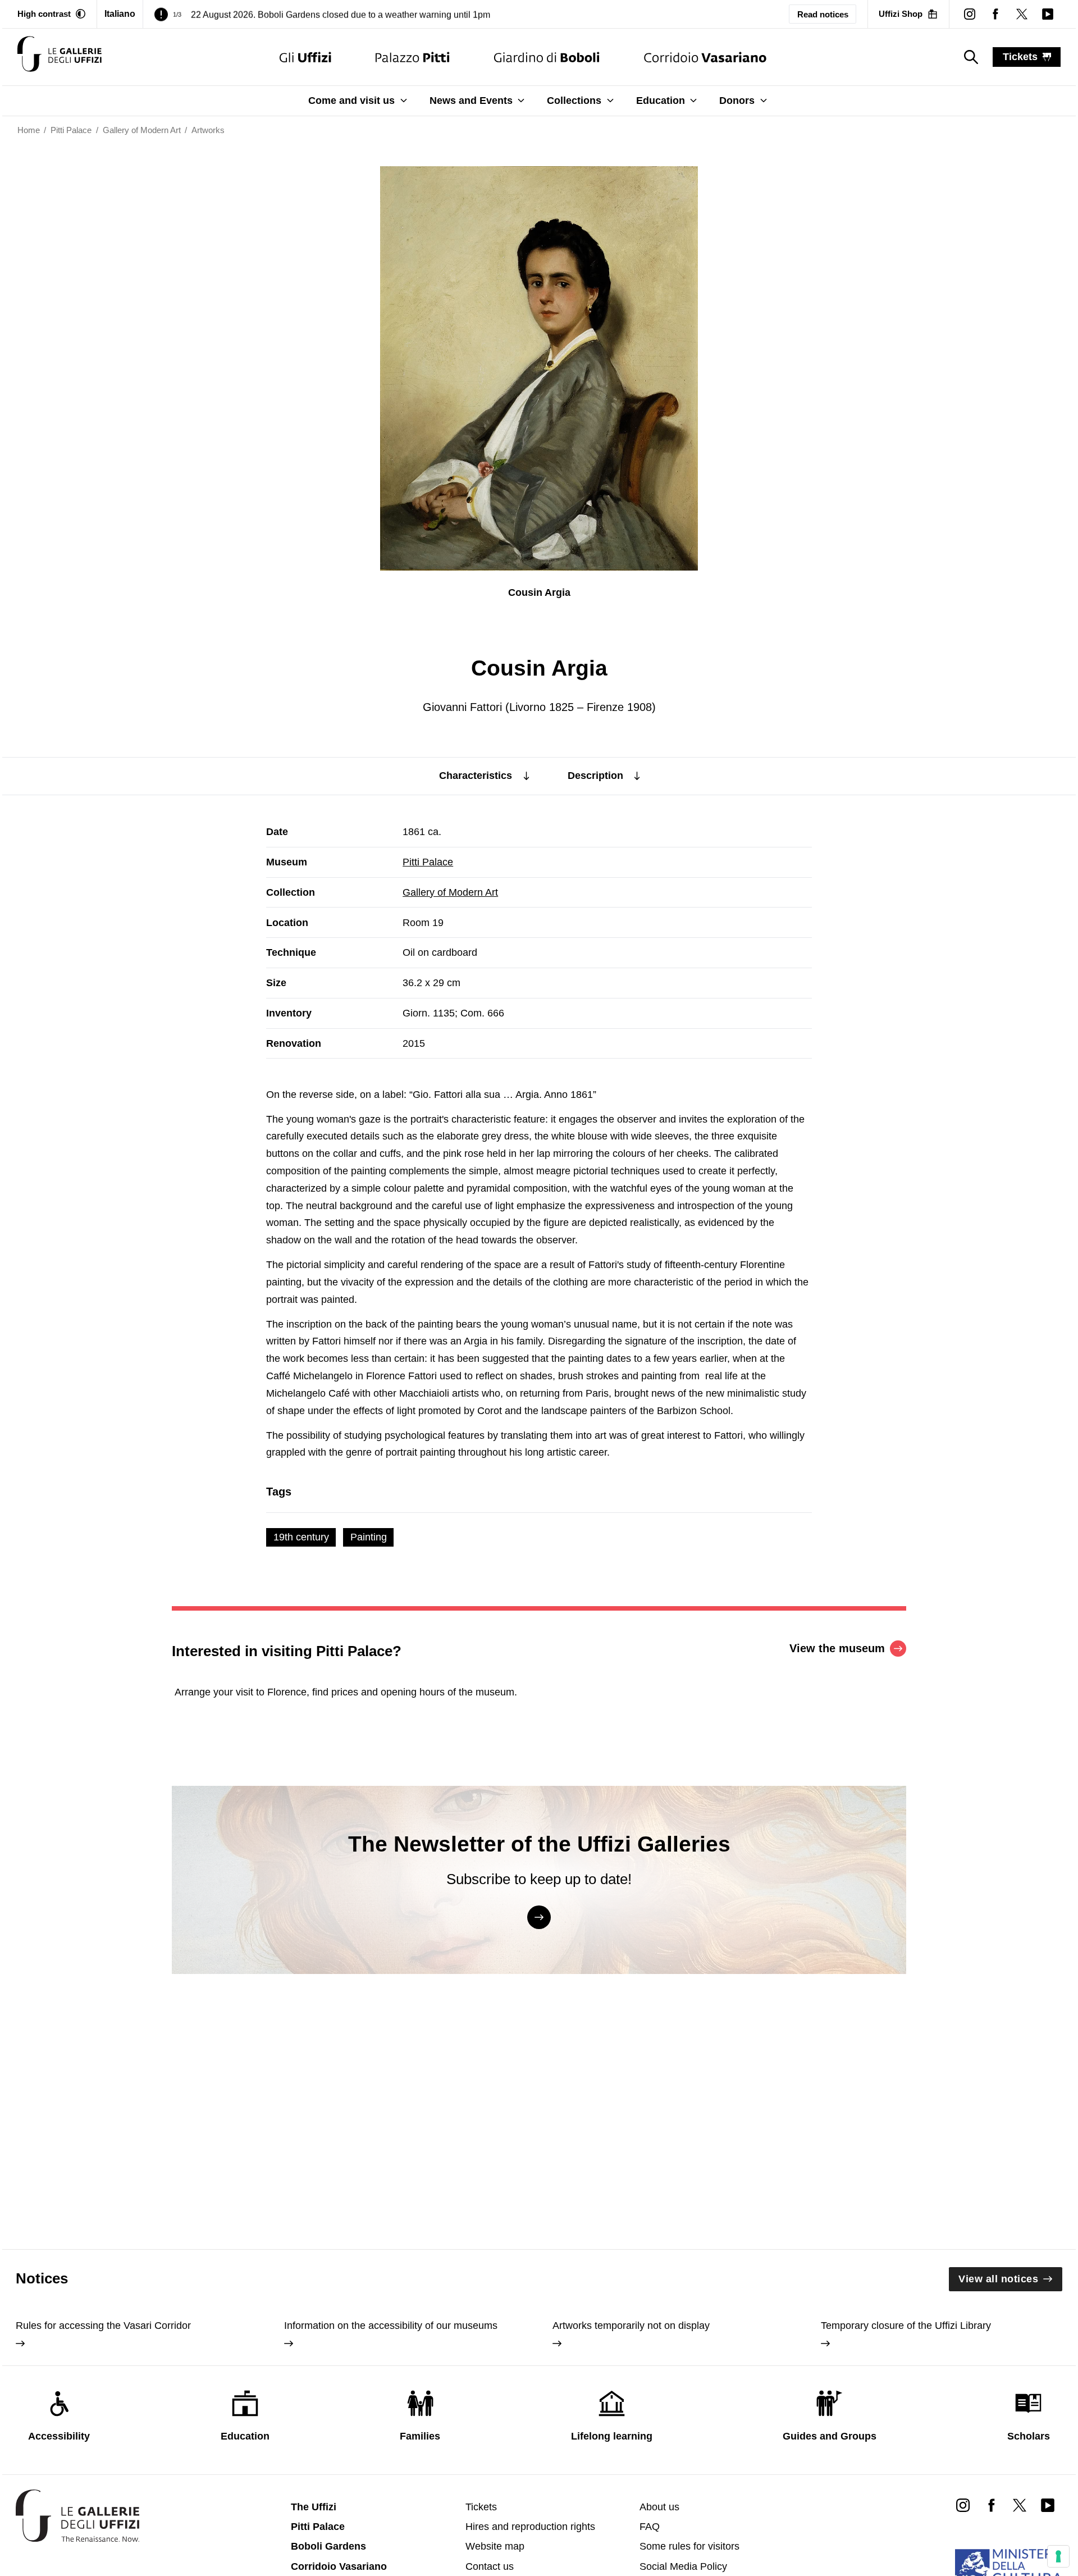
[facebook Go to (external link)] (991, 2504)
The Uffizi (314, 2507)
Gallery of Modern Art (450, 892)
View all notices (998, 2279)
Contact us (490, 2566)
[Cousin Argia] (60, 57)
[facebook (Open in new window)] (995, 14)
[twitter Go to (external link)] (1020, 2504)
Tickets (481, 2507)
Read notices (823, 14)
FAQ (650, 2527)
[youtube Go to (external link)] (1048, 2504)
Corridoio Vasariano (339, 2566)
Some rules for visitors (689, 2546)
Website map (495, 2546)
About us (659, 2507)
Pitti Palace (428, 862)
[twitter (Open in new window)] (1021, 14)
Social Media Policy (683, 2566)
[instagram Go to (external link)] (963, 2504)
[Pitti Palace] (412, 57)
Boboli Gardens (328, 2546)
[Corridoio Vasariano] (705, 57)
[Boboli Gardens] (547, 57)
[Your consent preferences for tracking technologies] (1058, 2556)
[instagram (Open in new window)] (970, 14)
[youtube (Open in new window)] (1048, 14)
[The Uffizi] (305, 57)
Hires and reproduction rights (530, 2527)
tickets (1020, 57)
